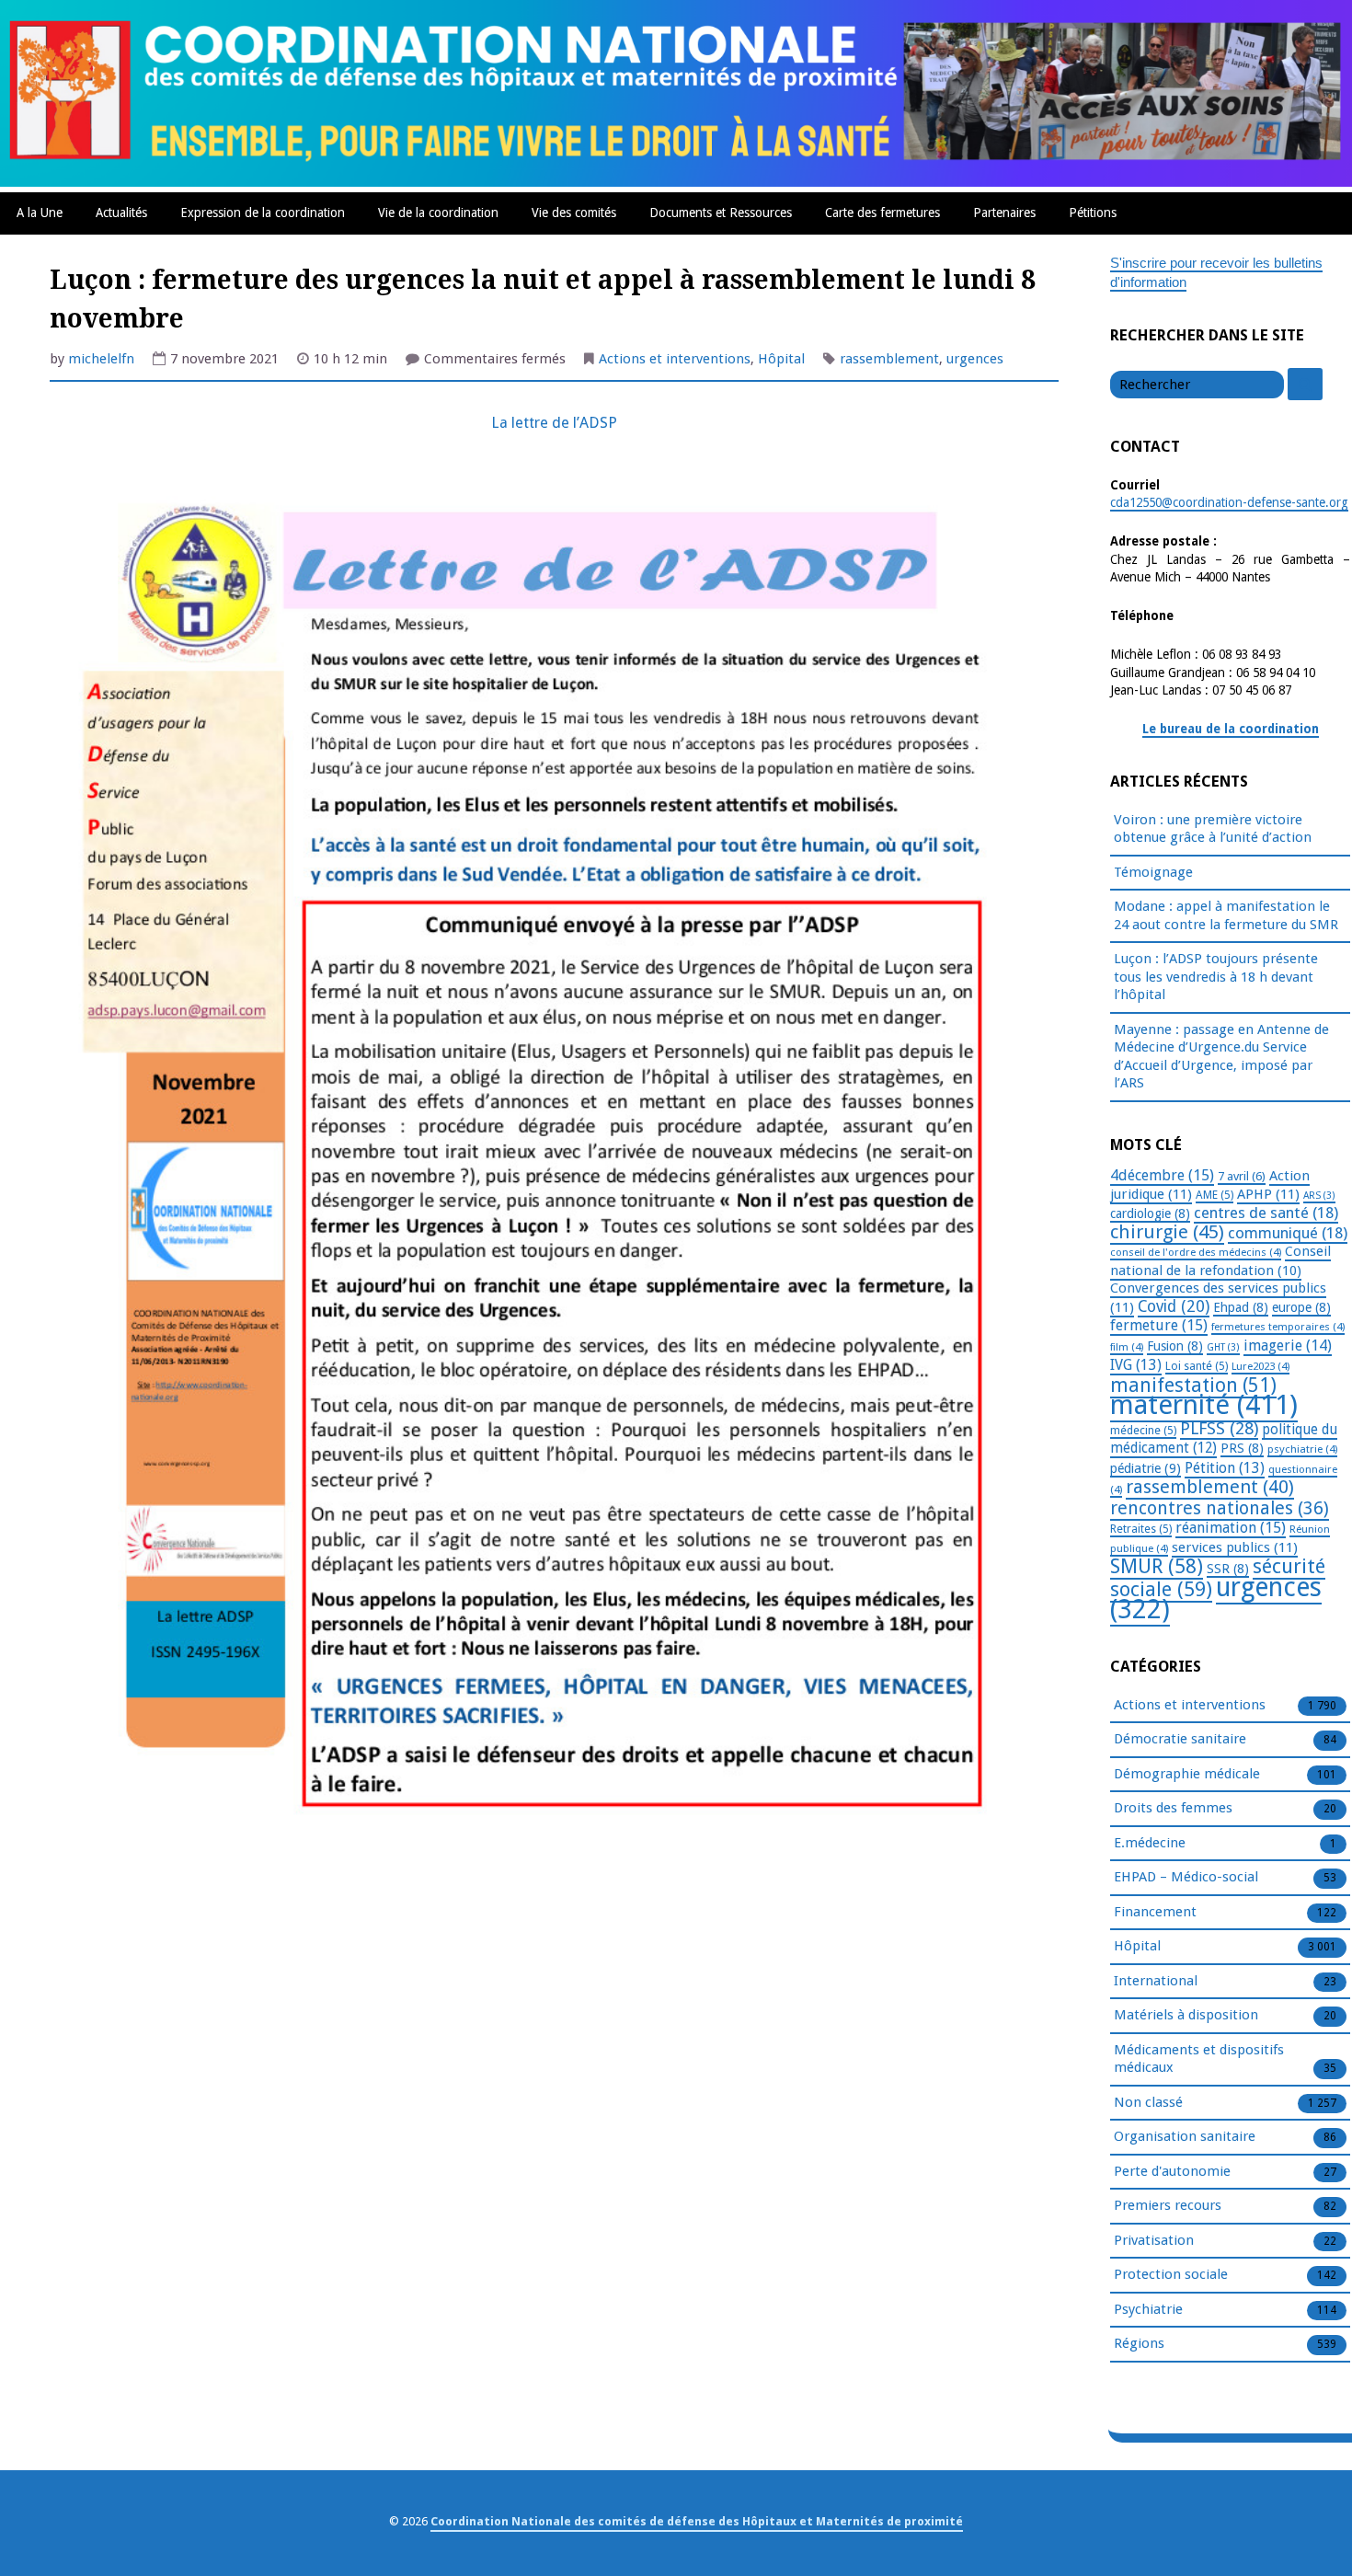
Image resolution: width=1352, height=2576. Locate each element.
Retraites (1141, 1529)
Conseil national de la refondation (1220, 1261)
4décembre (1162, 1175)
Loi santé (1197, 1366)
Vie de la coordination (438, 213)
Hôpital (781, 359)
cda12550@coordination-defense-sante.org (1229, 502)
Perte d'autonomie (1172, 2171)
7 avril (1242, 1176)
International (1156, 1981)
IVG (1136, 1365)
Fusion (1175, 1346)
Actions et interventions (675, 359)
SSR (1228, 1569)
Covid (1174, 1306)
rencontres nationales (1220, 1508)
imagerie (1288, 1345)
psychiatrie (1302, 1449)
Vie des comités (574, 213)
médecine (1143, 1431)
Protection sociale (1171, 2274)
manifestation (1193, 1385)
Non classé (1148, 2102)
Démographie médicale (1187, 1774)
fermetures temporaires (1278, 1327)
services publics (1235, 1547)
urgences (975, 359)
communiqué (1288, 1233)
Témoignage (1153, 872)
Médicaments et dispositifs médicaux (1199, 2059)
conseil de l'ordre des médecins (1196, 1252)
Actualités (121, 213)
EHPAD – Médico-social (1186, 1877)
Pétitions (1093, 213)
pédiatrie (1146, 1468)
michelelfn (101, 359)
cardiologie (1150, 1213)
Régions (1139, 2343)
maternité (1204, 1405)
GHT (1223, 1347)
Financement (1155, 1912)
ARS (1319, 1196)
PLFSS (1219, 1428)
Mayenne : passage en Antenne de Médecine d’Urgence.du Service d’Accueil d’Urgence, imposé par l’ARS (1221, 1057)
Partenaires (1004, 213)
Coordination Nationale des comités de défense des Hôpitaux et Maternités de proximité (697, 2521)
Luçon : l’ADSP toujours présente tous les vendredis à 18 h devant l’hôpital (1216, 977)
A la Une (40, 213)
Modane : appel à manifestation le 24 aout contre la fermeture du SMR (1226, 915)
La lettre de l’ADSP (554, 423)
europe (1301, 1307)
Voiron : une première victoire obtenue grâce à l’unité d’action (1213, 829)
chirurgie (1167, 1232)
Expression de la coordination (263, 213)
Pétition (1225, 1468)
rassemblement (889, 359)
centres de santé (1266, 1213)
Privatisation (1154, 2240)
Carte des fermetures (882, 213)
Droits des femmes (1173, 1808)
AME (1215, 1195)
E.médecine (1150, 1843)
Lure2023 (1260, 1366)
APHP (1268, 1194)
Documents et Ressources (721, 213)
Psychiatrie (1148, 2309)
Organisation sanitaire (1185, 2136)
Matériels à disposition (1186, 2015)
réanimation (1231, 1528)
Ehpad (1241, 1307)
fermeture (1159, 1325)
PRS (1242, 1448)
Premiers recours (1168, 2205)
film (1127, 1347)
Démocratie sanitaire (1180, 1739)
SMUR (1157, 1566)
